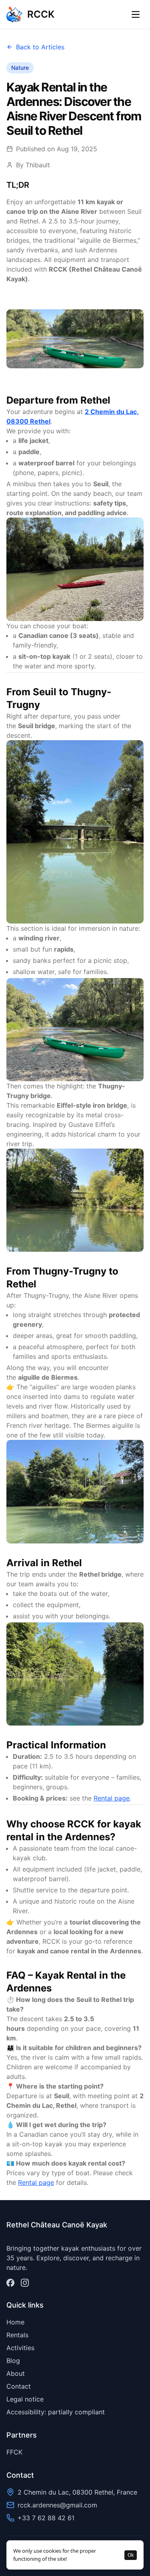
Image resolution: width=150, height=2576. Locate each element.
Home (15, 2322)
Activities (20, 2348)
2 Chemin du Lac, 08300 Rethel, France (77, 2492)
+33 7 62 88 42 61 (46, 2518)
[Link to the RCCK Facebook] (10, 2283)
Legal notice (25, 2399)
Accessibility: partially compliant (56, 2412)
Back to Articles (40, 47)
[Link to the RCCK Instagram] (25, 2283)
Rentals (17, 2335)
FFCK (14, 2452)
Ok (131, 2555)
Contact (19, 2386)
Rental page (112, 1798)
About (16, 2373)
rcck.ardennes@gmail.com (57, 2505)
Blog (13, 2361)
